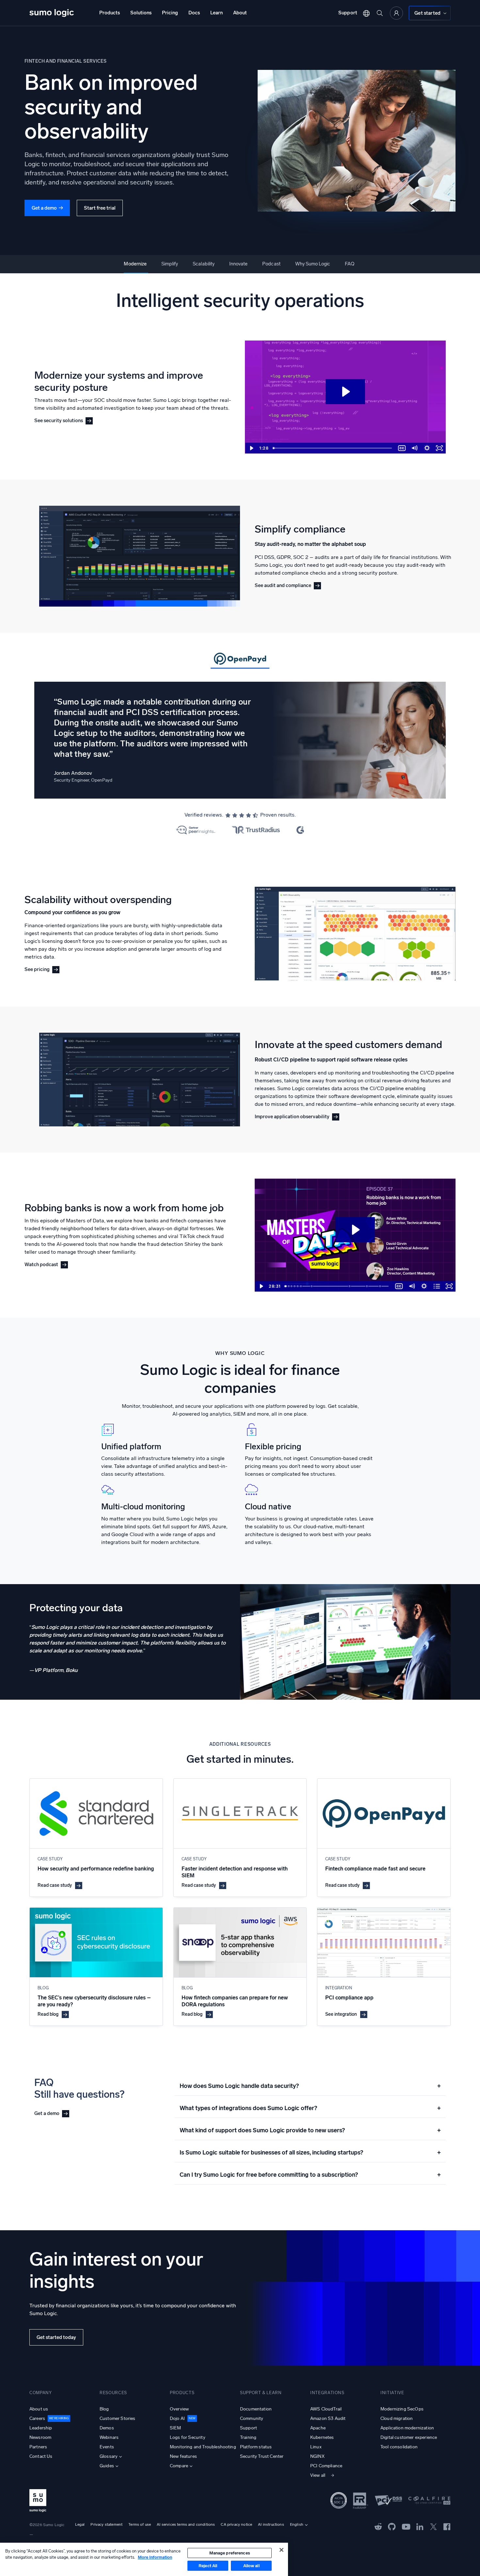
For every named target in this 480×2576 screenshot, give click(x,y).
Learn (216, 13)
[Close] (281, 2550)
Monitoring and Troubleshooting (203, 2447)
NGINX (317, 2456)
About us (39, 2409)
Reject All (208, 2566)
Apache (318, 2428)
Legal (80, 2524)
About (240, 13)
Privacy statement (106, 2524)
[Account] (396, 13)
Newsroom (40, 2437)
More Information (155, 2557)
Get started (427, 13)
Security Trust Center (262, 2456)
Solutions (141, 13)
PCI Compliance (326, 2466)
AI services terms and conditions (186, 2524)
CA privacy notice (236, 2524)
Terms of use (140, 2524)
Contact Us (41, 2456)
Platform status (256, 2447)
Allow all (251, 2566)
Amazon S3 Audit (328, 2418)
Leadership (41, 2428)
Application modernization (407, 2428)
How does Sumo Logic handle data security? (310, 2086)
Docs (194, 13)
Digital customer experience (409, 2437)
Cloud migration (397, 2418)
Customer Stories (118, 2418)
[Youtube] (406, 2526)
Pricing (170, 13)
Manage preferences (230, 2553)
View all (318, 2475)
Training (248, 2437)
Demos (107, 2428)
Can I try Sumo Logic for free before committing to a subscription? (310, 2175)
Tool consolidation (399, 2447)
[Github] (378, 2526)
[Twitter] (433, 2526)
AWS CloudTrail (326, 2409)
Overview (179, 2409)
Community (252, 2418)
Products (110, 13)
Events (107, 2447)
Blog (104, 2409)
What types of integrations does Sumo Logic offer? (310, 2108)
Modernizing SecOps (402, 2409)
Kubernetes (322, 2437)
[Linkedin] (420, 2526)
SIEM (176, 2428)
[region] (144, 2559)
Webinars (109, 2437)
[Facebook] (447, 2527)
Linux (316, 2447)
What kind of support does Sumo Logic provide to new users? (310, 2130)
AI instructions (271, 2524)
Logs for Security (188, 2437)
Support (348, 13)
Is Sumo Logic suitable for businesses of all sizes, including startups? (310, 2153)
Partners (38, 2447)
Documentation (256, 2409)
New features (183, 2456)
